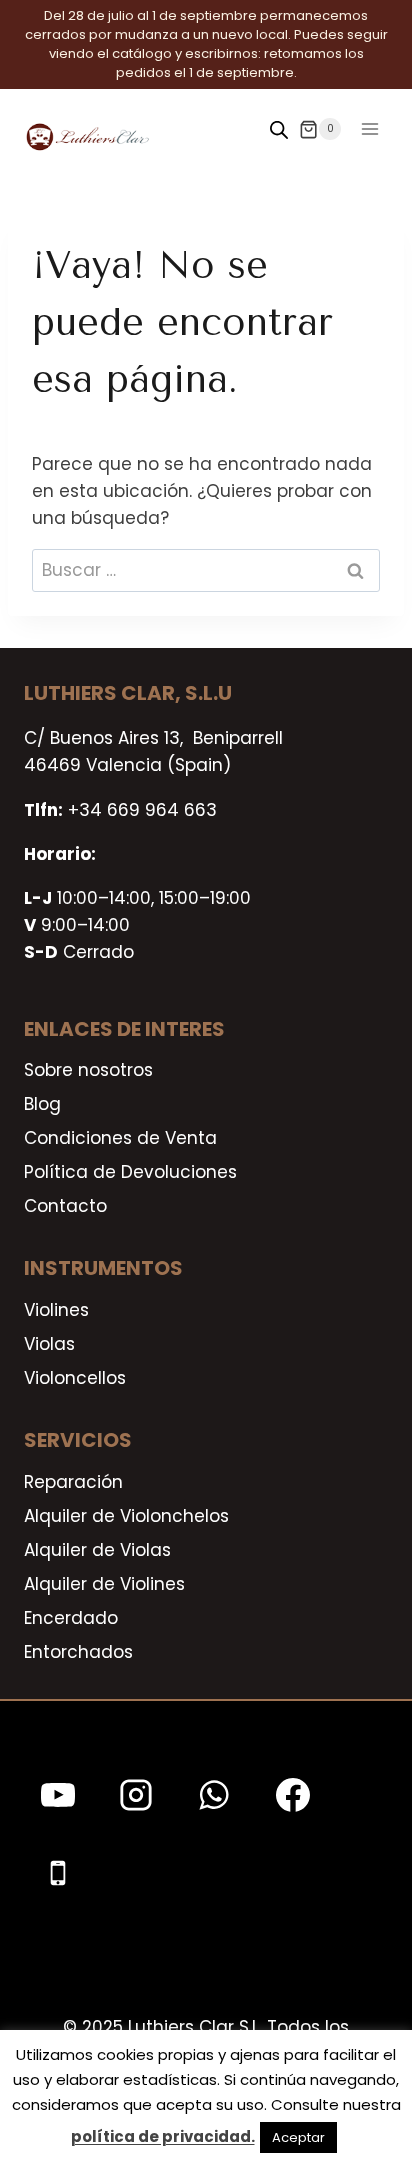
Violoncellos (75, 1378)
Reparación (73, 1482)
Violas (49, 1344)
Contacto (65, 1206)
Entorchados (78, 1652)
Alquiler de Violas (97, 1550)
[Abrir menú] (369, 129)
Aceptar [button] (298, 2137)
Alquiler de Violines (104, 1584)
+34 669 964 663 (142, 810)
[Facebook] (293, 1795)
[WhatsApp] (214, 1795)
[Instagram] (136, 1795)
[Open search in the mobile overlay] (279, 130)
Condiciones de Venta (120, 1138)
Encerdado (71, 1618)
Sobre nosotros (88, 1070)
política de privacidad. (163, 2136)
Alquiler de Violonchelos (126, 1516)
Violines (56, 1310)
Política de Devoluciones (130, 1172)
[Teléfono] (58, 1873)
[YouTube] (58, 1795)
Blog (42, 1104)
